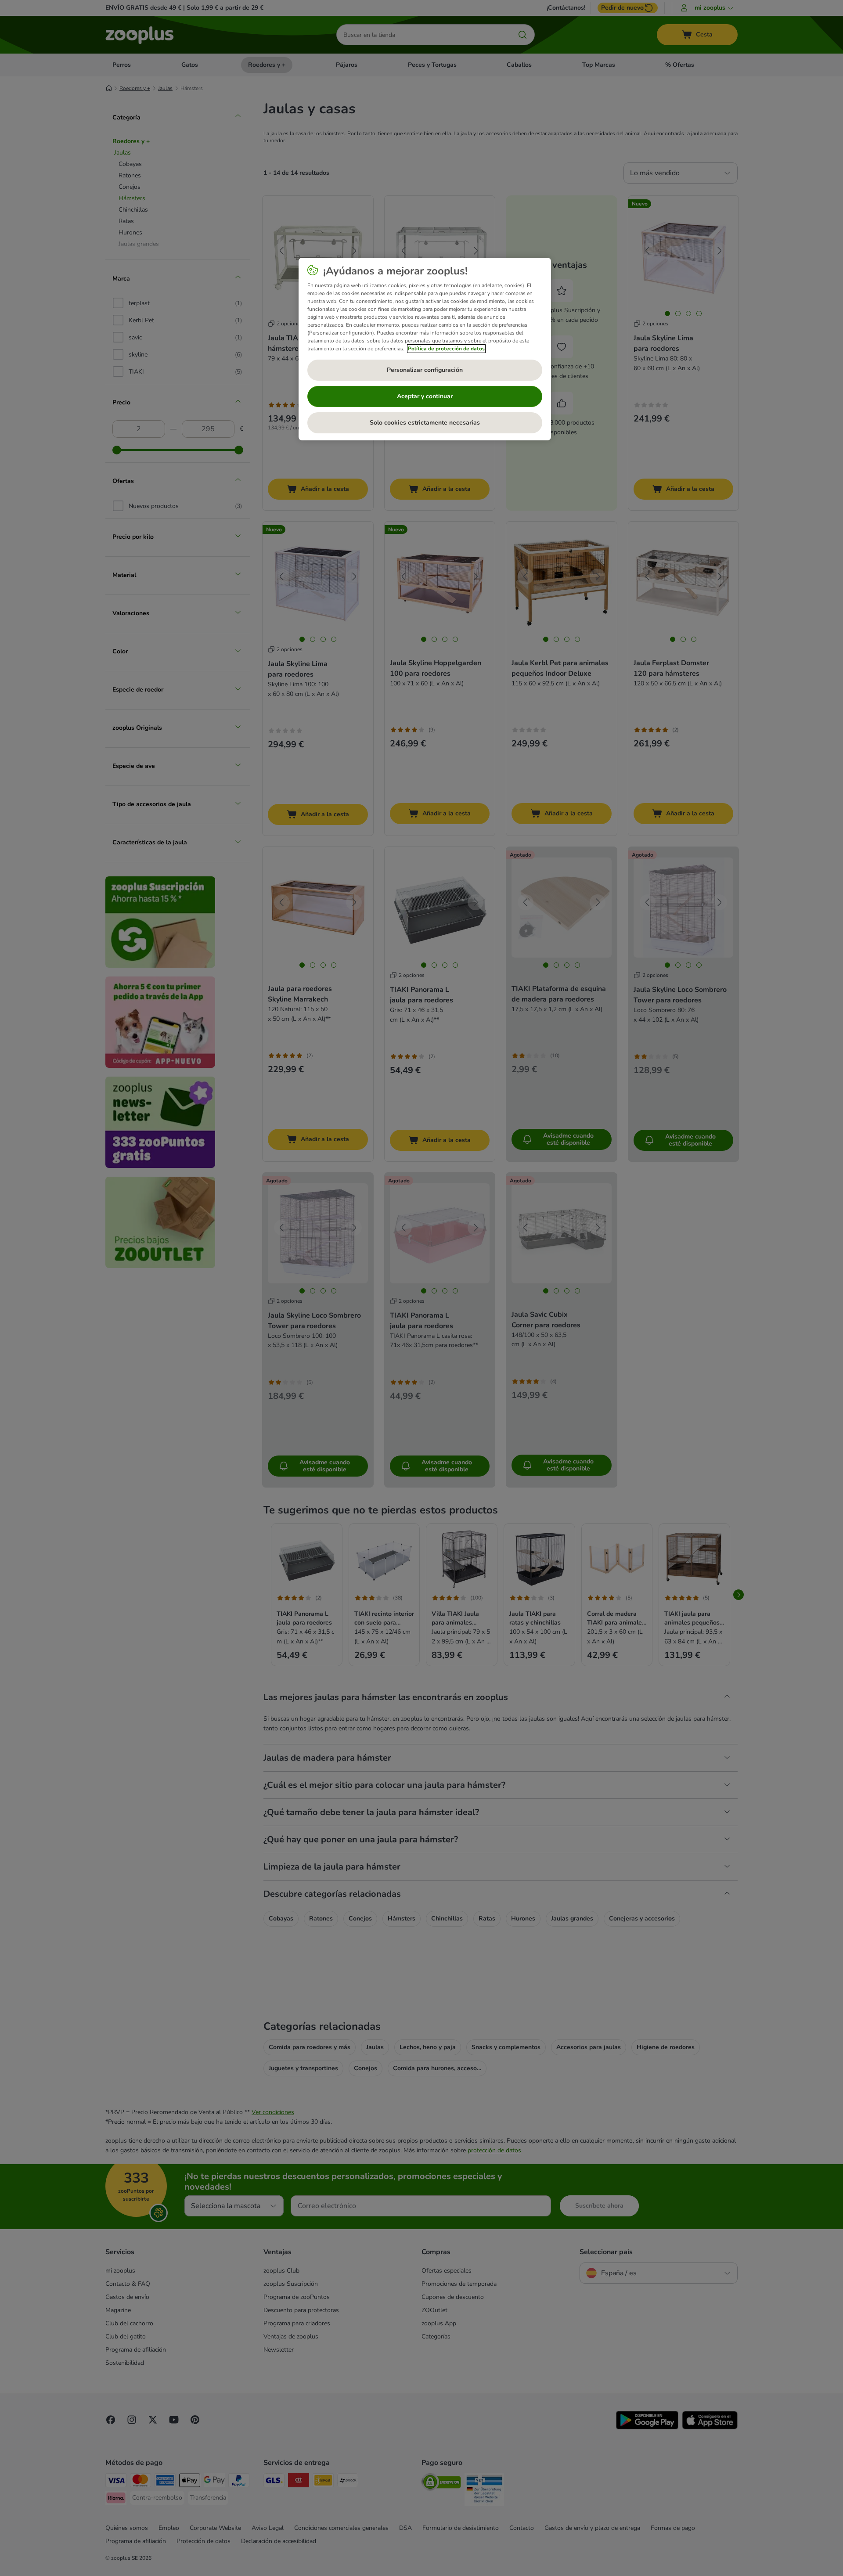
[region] (425, 349)
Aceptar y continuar (425, 396)
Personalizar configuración (425, 370)
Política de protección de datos (446, 349)
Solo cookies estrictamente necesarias (425, 423)
